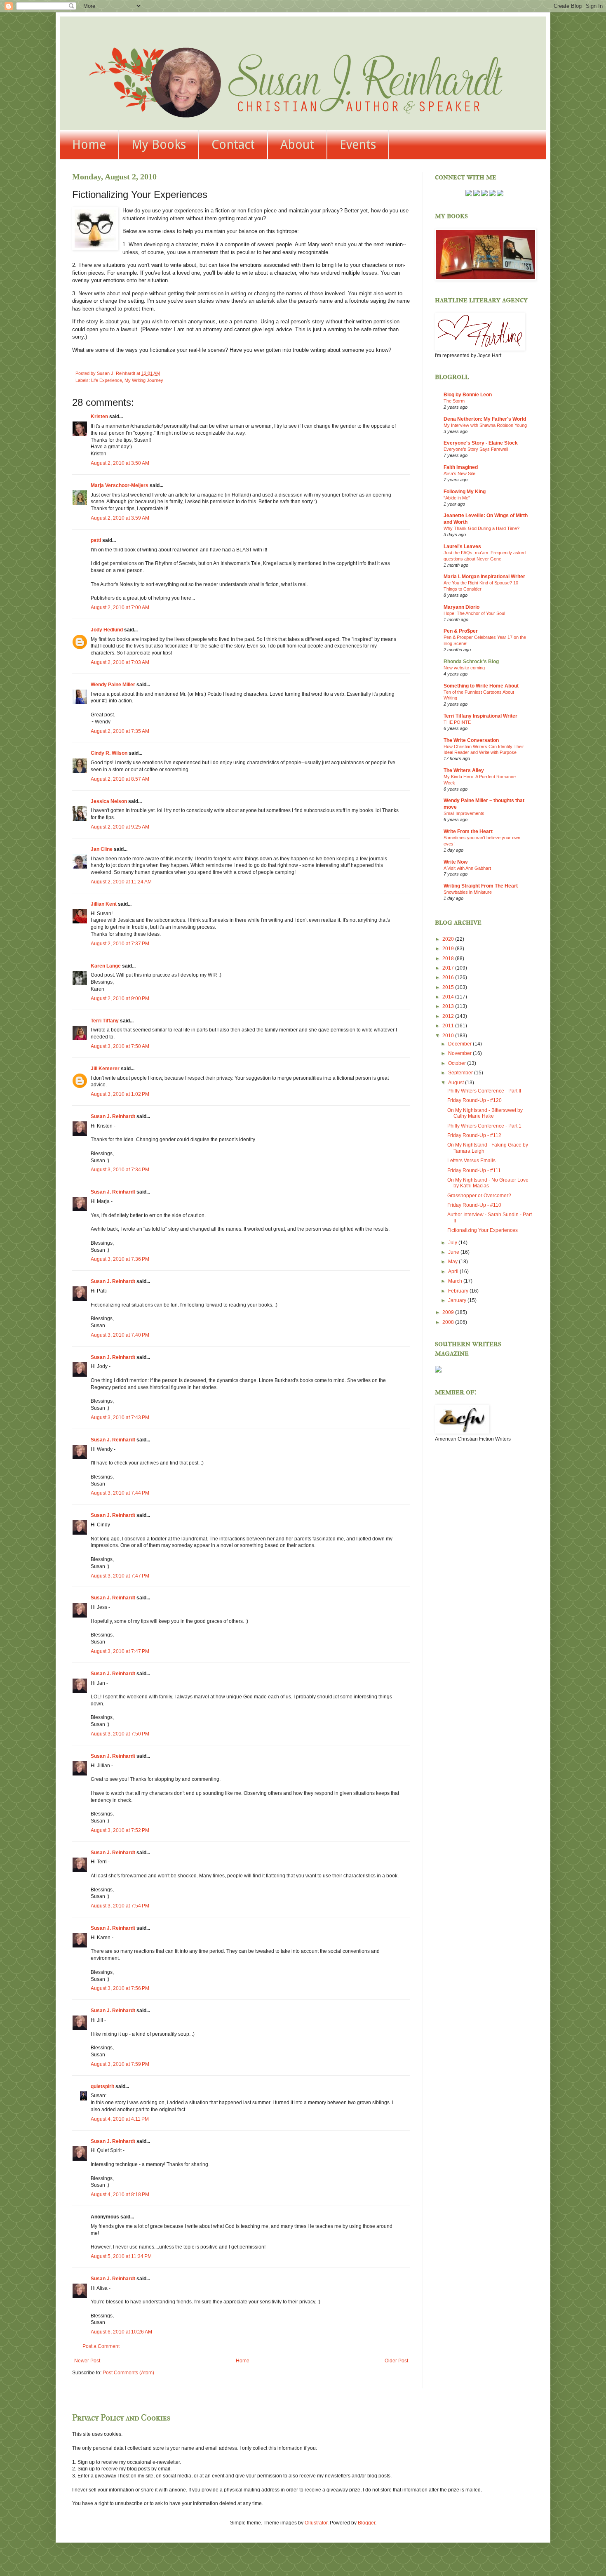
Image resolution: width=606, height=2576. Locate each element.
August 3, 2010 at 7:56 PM (120, 1988)
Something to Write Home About (481, 686)
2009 (449, 1312)
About (297, 145)
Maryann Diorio (462, 607)
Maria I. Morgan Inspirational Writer (484, 577)
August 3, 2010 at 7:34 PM (120, 1170)
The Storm (454, 401)
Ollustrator (316, 2523)
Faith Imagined (461, 467)
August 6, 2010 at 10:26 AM (121, 2332)
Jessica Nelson (109, 801)
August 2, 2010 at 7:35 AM (120, 731)
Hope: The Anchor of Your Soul (474, 613)
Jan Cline (102, 849)
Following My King (465, 492)
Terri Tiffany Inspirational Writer (480, 716)
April (454, 1272)
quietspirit (102, 2086)
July (453, 1243)
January (458, 1300)
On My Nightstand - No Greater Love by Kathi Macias (488, 1183)
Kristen (99, 417)
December (460, 1044)
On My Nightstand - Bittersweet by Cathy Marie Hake (485, 1113)
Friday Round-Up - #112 (474, 1135)
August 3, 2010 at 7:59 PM (120, 2064)
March (456, 1281)
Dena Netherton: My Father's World (485, 419)
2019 (449, 949)
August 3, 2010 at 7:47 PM (120, 1576)
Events (358, 145)
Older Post (396, 2361)
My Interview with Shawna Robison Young (485, 425)
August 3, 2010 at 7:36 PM (120, 1259)
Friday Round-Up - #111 (474, 1170)
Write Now (456, 862)
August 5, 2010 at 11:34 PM (121, 2256)
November (460, 1053)
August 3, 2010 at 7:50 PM (120, 1734)
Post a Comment (101, 2346)
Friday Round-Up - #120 (474, 1100)
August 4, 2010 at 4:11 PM (120, 2119)
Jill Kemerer (105, 1069)
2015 (449, 987)
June (454, 1252)
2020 (449, 939)
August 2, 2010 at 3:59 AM (120, 518)
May (453, 1262)
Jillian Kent (104, 904)
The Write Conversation (471, 740)
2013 (449, 1006)
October (458, 1063)
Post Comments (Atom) (128, 2373)
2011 (449, 1026)
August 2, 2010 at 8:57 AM (120, 779)
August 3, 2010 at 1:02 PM (120, 1094)
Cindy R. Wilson (109, 753)
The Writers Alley (464, 770)
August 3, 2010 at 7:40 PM (120, 1335)
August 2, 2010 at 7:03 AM (120, 662)
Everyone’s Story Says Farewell (476, 449)
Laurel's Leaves (462, 546)
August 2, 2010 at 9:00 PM (120, 998)
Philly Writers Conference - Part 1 (484, 1126)
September (461, 1073)
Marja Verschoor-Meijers (120, 485)
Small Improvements (464, 813)
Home (89, 145)
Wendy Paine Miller (113, 685)
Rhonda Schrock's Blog (471, 662)
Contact (233, 145)
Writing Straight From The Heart (481, 886)
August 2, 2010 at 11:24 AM (121, 882)
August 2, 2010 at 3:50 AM (120, 463)
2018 (449, 958)
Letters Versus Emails (471, 1161)
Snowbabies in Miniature (468, 892)
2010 (449, 1036)
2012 (449, 1016)
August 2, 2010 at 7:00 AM (120, 608)
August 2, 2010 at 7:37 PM (120, 944)
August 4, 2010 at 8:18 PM (120, 2195)
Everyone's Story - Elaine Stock (481, 443)
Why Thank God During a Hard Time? (482, 528)
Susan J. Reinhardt (113, 1116)
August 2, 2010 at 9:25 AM (120, 827)
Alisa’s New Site (459, 473)
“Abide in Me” (457, 498)
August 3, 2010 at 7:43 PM (120, 1418)
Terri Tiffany (105, 1021)
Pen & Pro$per (461, 631)
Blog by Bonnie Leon (468, 395)
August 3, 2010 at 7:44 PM (120, 1493)
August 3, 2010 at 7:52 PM (120, 1830)
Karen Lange (106, 966)
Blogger (366, 2523)
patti (96, 540)
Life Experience (107, 380)
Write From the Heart (468, 831)
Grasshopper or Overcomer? (479, 1196)
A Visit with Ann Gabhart (467, 868)
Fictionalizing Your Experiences (483, 1230)
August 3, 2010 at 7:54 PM (120, 1906)
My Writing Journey (144, 380)
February (459, 1291)
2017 (449, 968)
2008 (449, 1322)
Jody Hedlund (107, 630)
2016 (449, 977)
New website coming (464, 668)
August (457, 1083)
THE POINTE (457, 722)
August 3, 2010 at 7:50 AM (120, 1046)
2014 (449, 997)
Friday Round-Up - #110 (474, 1205)
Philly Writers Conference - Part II (484, 1091)
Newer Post (87, 2361)
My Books (159, 145)
